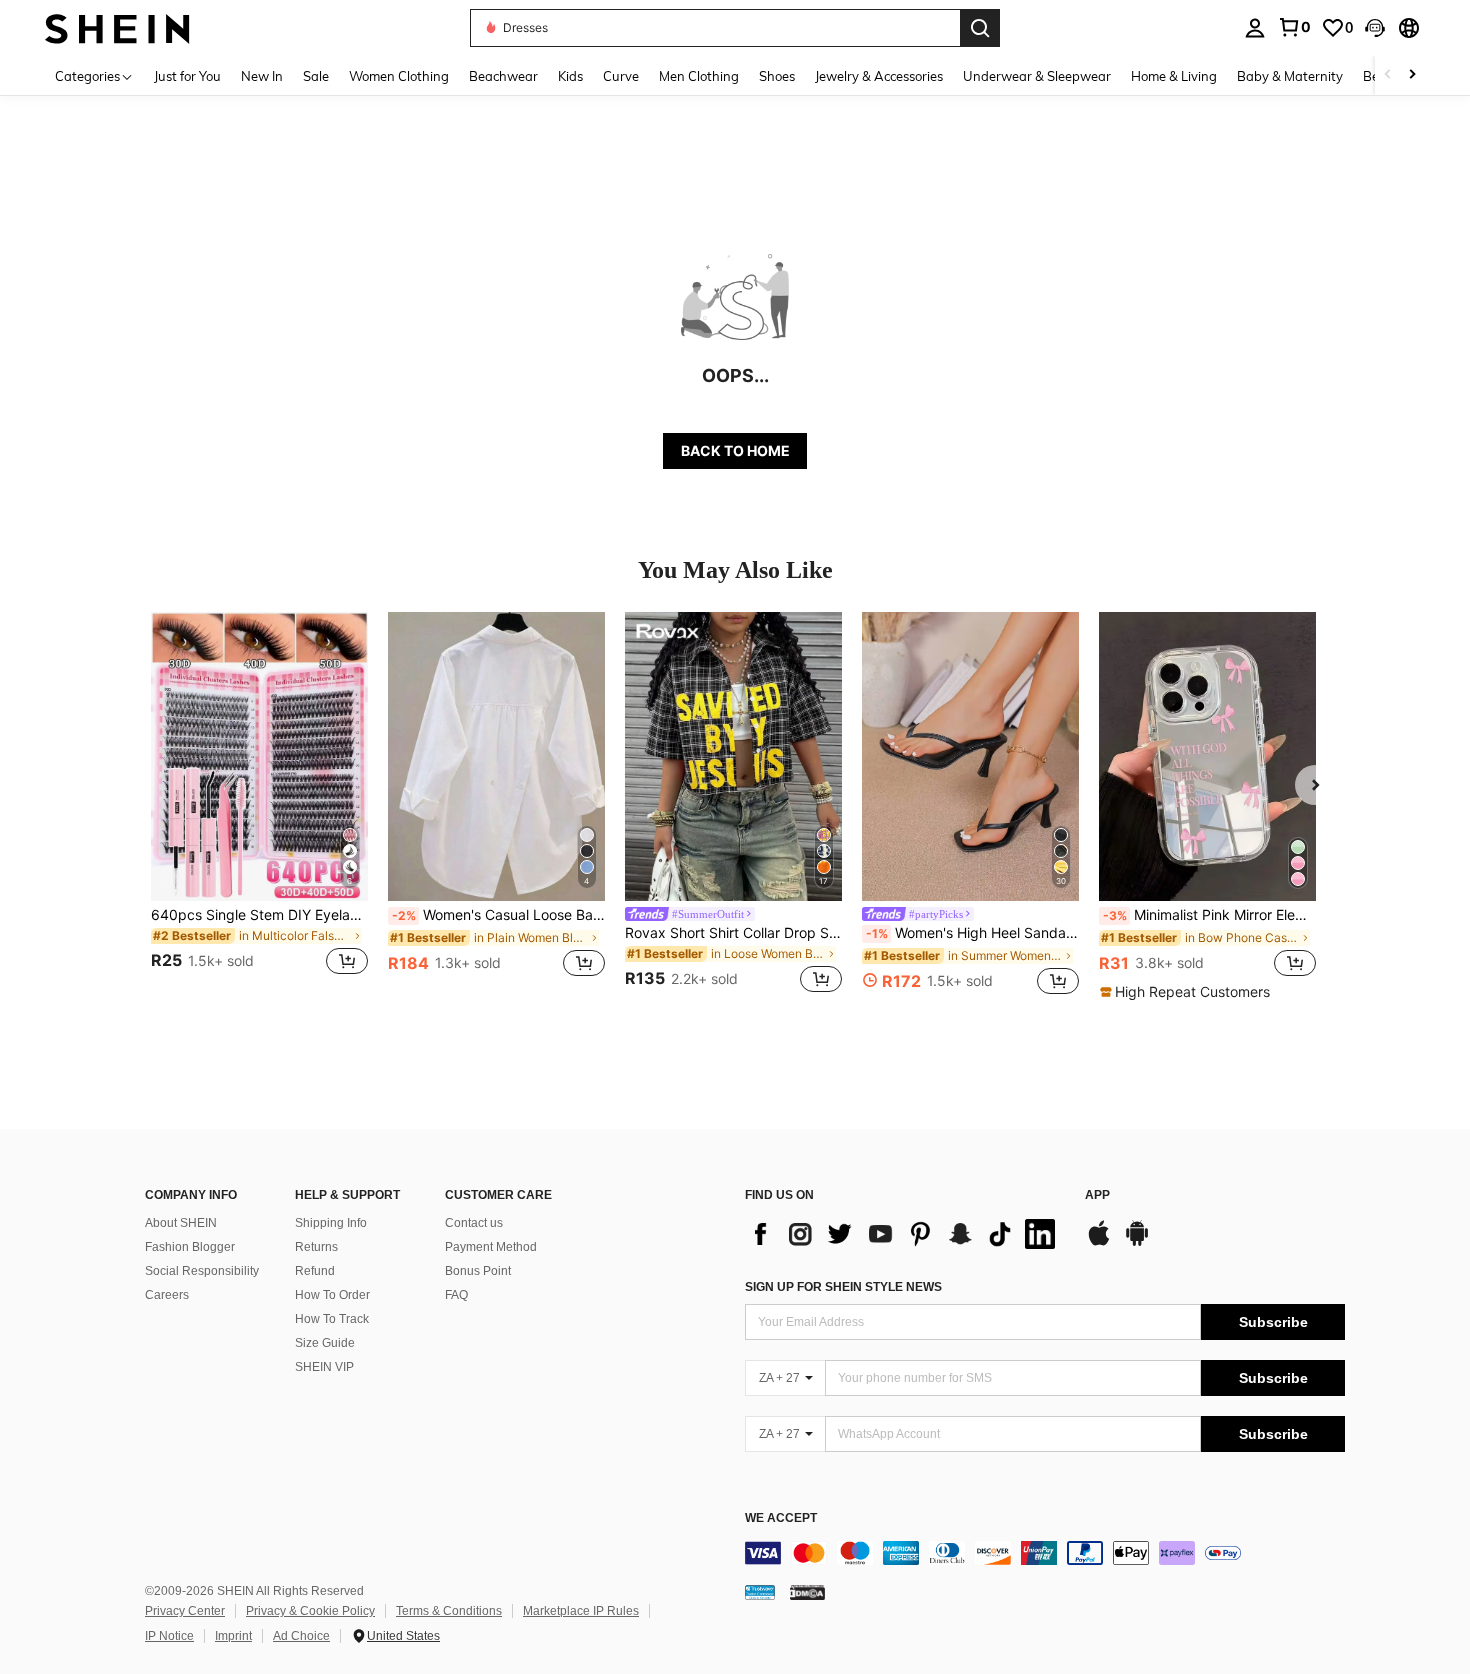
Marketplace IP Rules (581, 1611)
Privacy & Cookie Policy (310, 1611)
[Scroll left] (1388, 75)
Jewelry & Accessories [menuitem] (879, 76)
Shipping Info (331, 1223)
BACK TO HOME (735, 450)
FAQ (456, 1295)
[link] (1294, 27)
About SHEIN (181, 1223)
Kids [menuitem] (570, 76)
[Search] (980, 28)
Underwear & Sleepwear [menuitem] (1037, 76)
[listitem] (259, 805)
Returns (316, 1247)
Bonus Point (478, 1271)
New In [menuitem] (262, 76)
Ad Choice (301, 1636)
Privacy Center (185, 1611)
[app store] (1099, 1243)
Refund (315, 1271)
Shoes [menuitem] (777, 76)
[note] (1187, 992)
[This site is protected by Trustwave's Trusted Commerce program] (760, 1592)
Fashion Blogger (190, 1247)
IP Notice (169, 1636)
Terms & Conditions (449, 1611)
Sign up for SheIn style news (843, 1287)
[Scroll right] (1412, 75)
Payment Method (491, 1247)
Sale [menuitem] (316, 76)
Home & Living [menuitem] (1174, 76)
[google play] (1137, 1243)
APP (1097, 1195)
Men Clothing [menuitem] (699, 76)
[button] (1375, 28)
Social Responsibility (202, 1271)
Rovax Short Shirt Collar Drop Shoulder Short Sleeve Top (733, 933)
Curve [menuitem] (621, 76)
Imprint (233, 1636)
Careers (167, 1295)
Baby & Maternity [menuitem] (1290, 76)
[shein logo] (117, 27)
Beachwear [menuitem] (503, 76)
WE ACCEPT (781, 1518)
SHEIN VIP (324, 1367)
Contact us (474, 1223)
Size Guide (325, 1343)
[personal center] (1255, 28)
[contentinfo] (1045, 1553)
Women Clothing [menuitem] (399, 76)
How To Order (332, 1295)
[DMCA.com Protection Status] (807, 1592)
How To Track (332, 1319)
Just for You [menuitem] (187, 76)
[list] (905, 1234)
